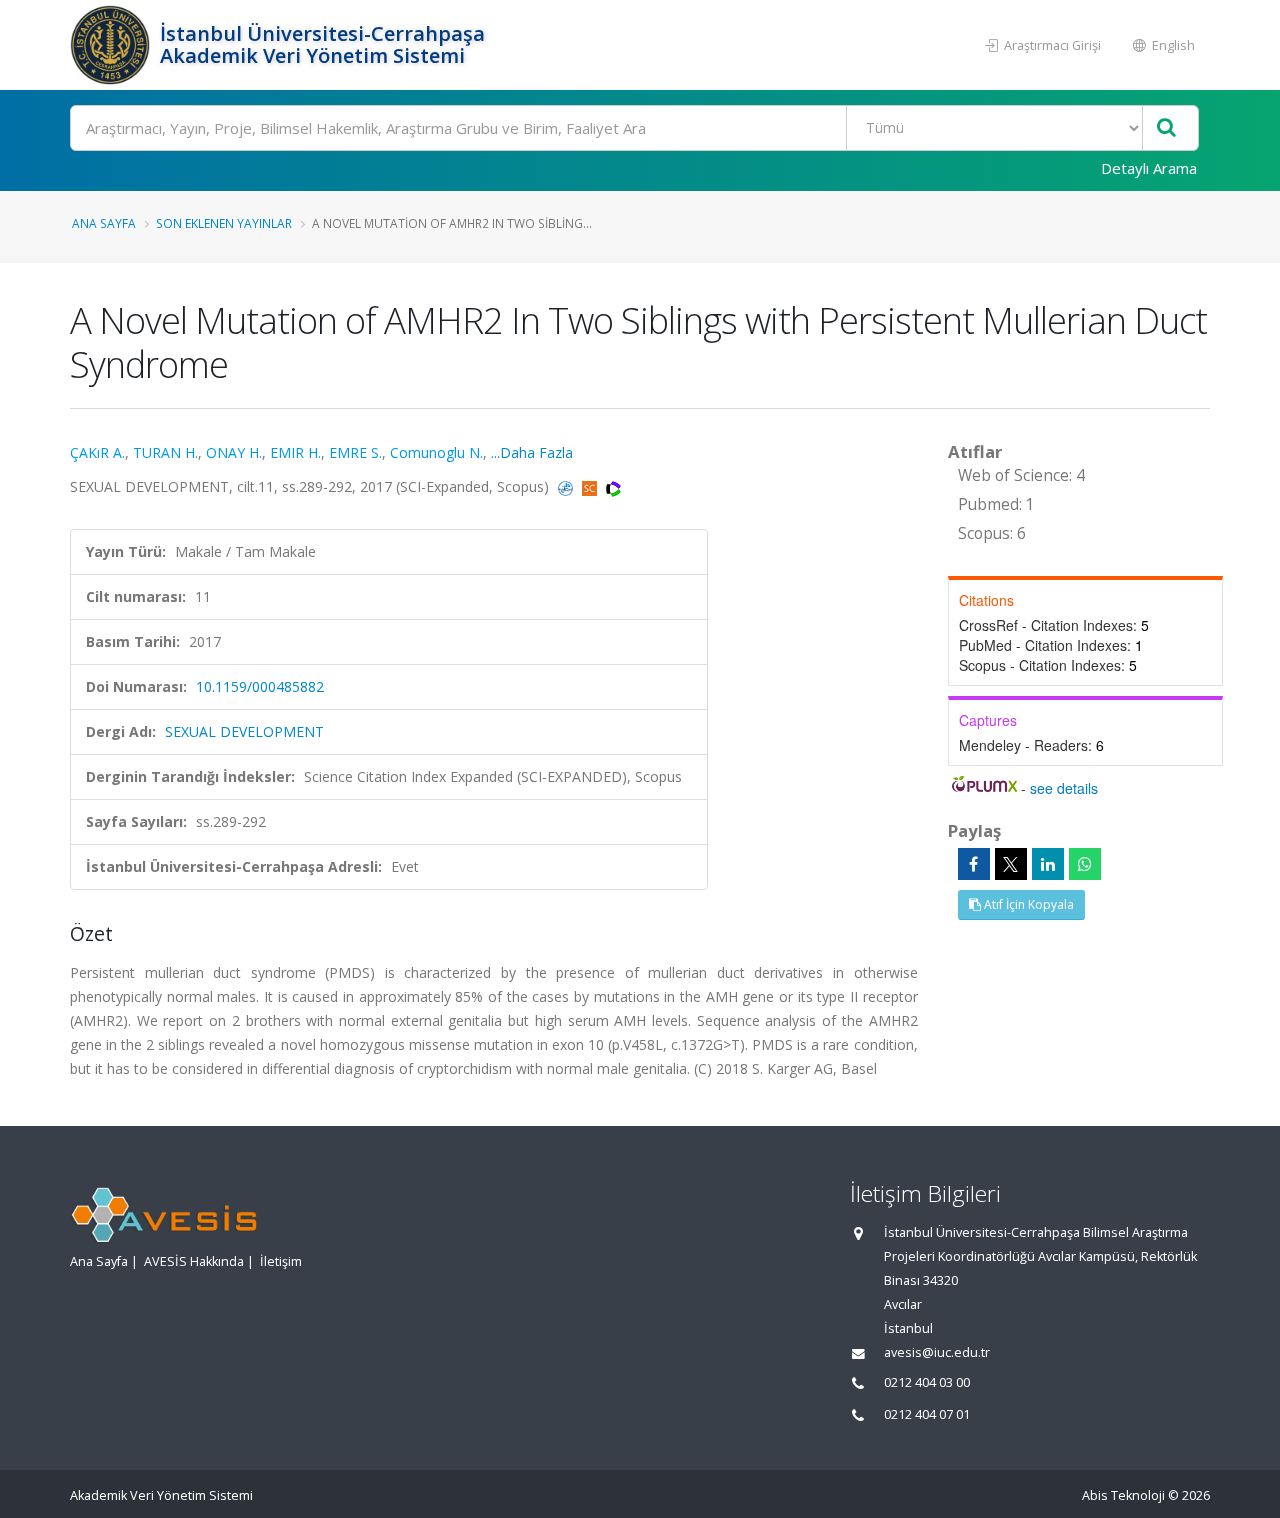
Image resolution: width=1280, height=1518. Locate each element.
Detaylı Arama (1149, 168)
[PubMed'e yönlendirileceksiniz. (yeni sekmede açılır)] (567, 486)
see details (1064, 788)
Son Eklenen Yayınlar (224, 223)
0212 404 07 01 (927, 1414)
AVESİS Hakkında (194, 1261)
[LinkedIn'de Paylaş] (1048, 864)
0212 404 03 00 (927, 1382)
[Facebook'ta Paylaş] (974, 864)
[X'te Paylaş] (1011, 864)
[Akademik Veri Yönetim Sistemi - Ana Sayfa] (112, 45)
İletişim (281, 1261)
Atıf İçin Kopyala (1027, 904)
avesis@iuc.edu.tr (937, 1352)
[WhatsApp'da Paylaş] (1085, 864)
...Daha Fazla (532, 452)
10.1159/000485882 (260, 686)
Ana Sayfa (104, 223)
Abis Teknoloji (1123, 1495)
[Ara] (1166, 128)
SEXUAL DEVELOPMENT (244, 731)
